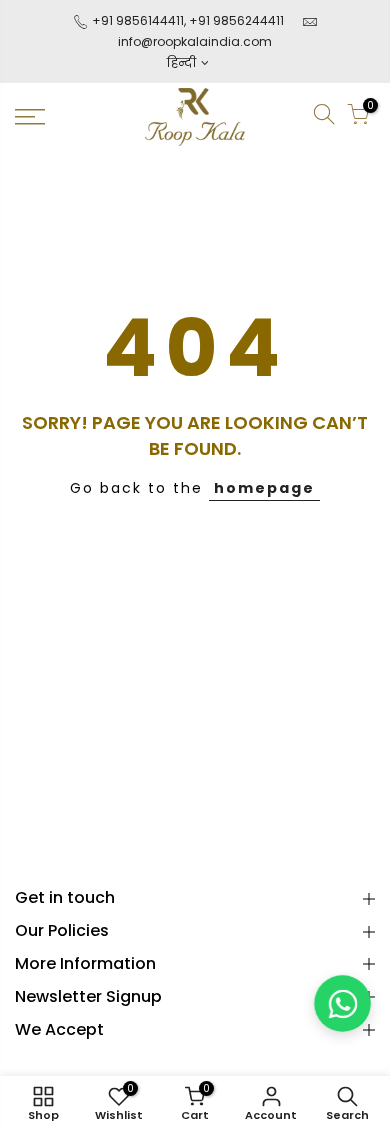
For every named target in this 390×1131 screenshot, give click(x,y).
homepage (264, 488)
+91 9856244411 (236, 20)
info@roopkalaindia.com (195, 41)
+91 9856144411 (136, 20)
